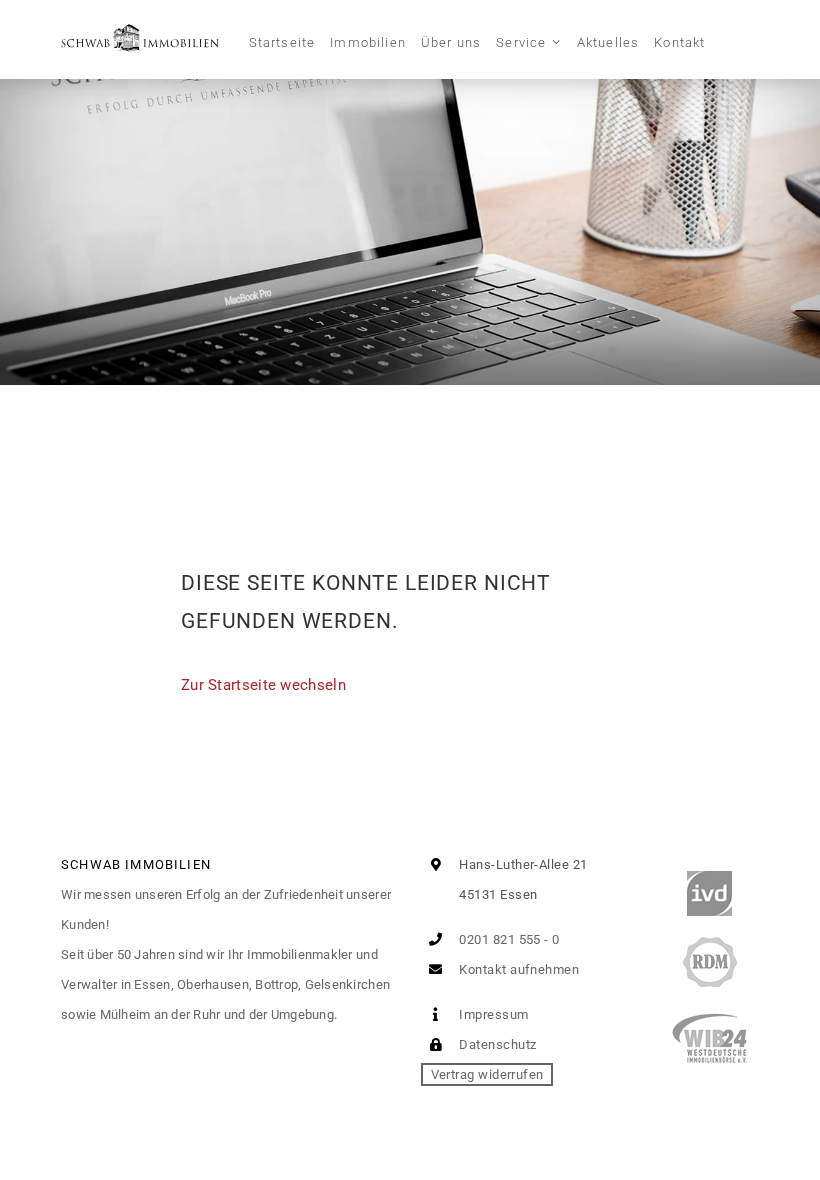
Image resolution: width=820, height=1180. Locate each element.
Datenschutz (496, 1044)
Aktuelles (608, 42)
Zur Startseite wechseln (263, 685)
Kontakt (679, 42)
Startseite (282, 42)
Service (521, 42)
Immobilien (368, 42)
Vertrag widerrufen (487, 1074)
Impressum (492, 1014)
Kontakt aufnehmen (517, 969)
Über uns (451, 42)
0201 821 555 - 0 (508, 939)
